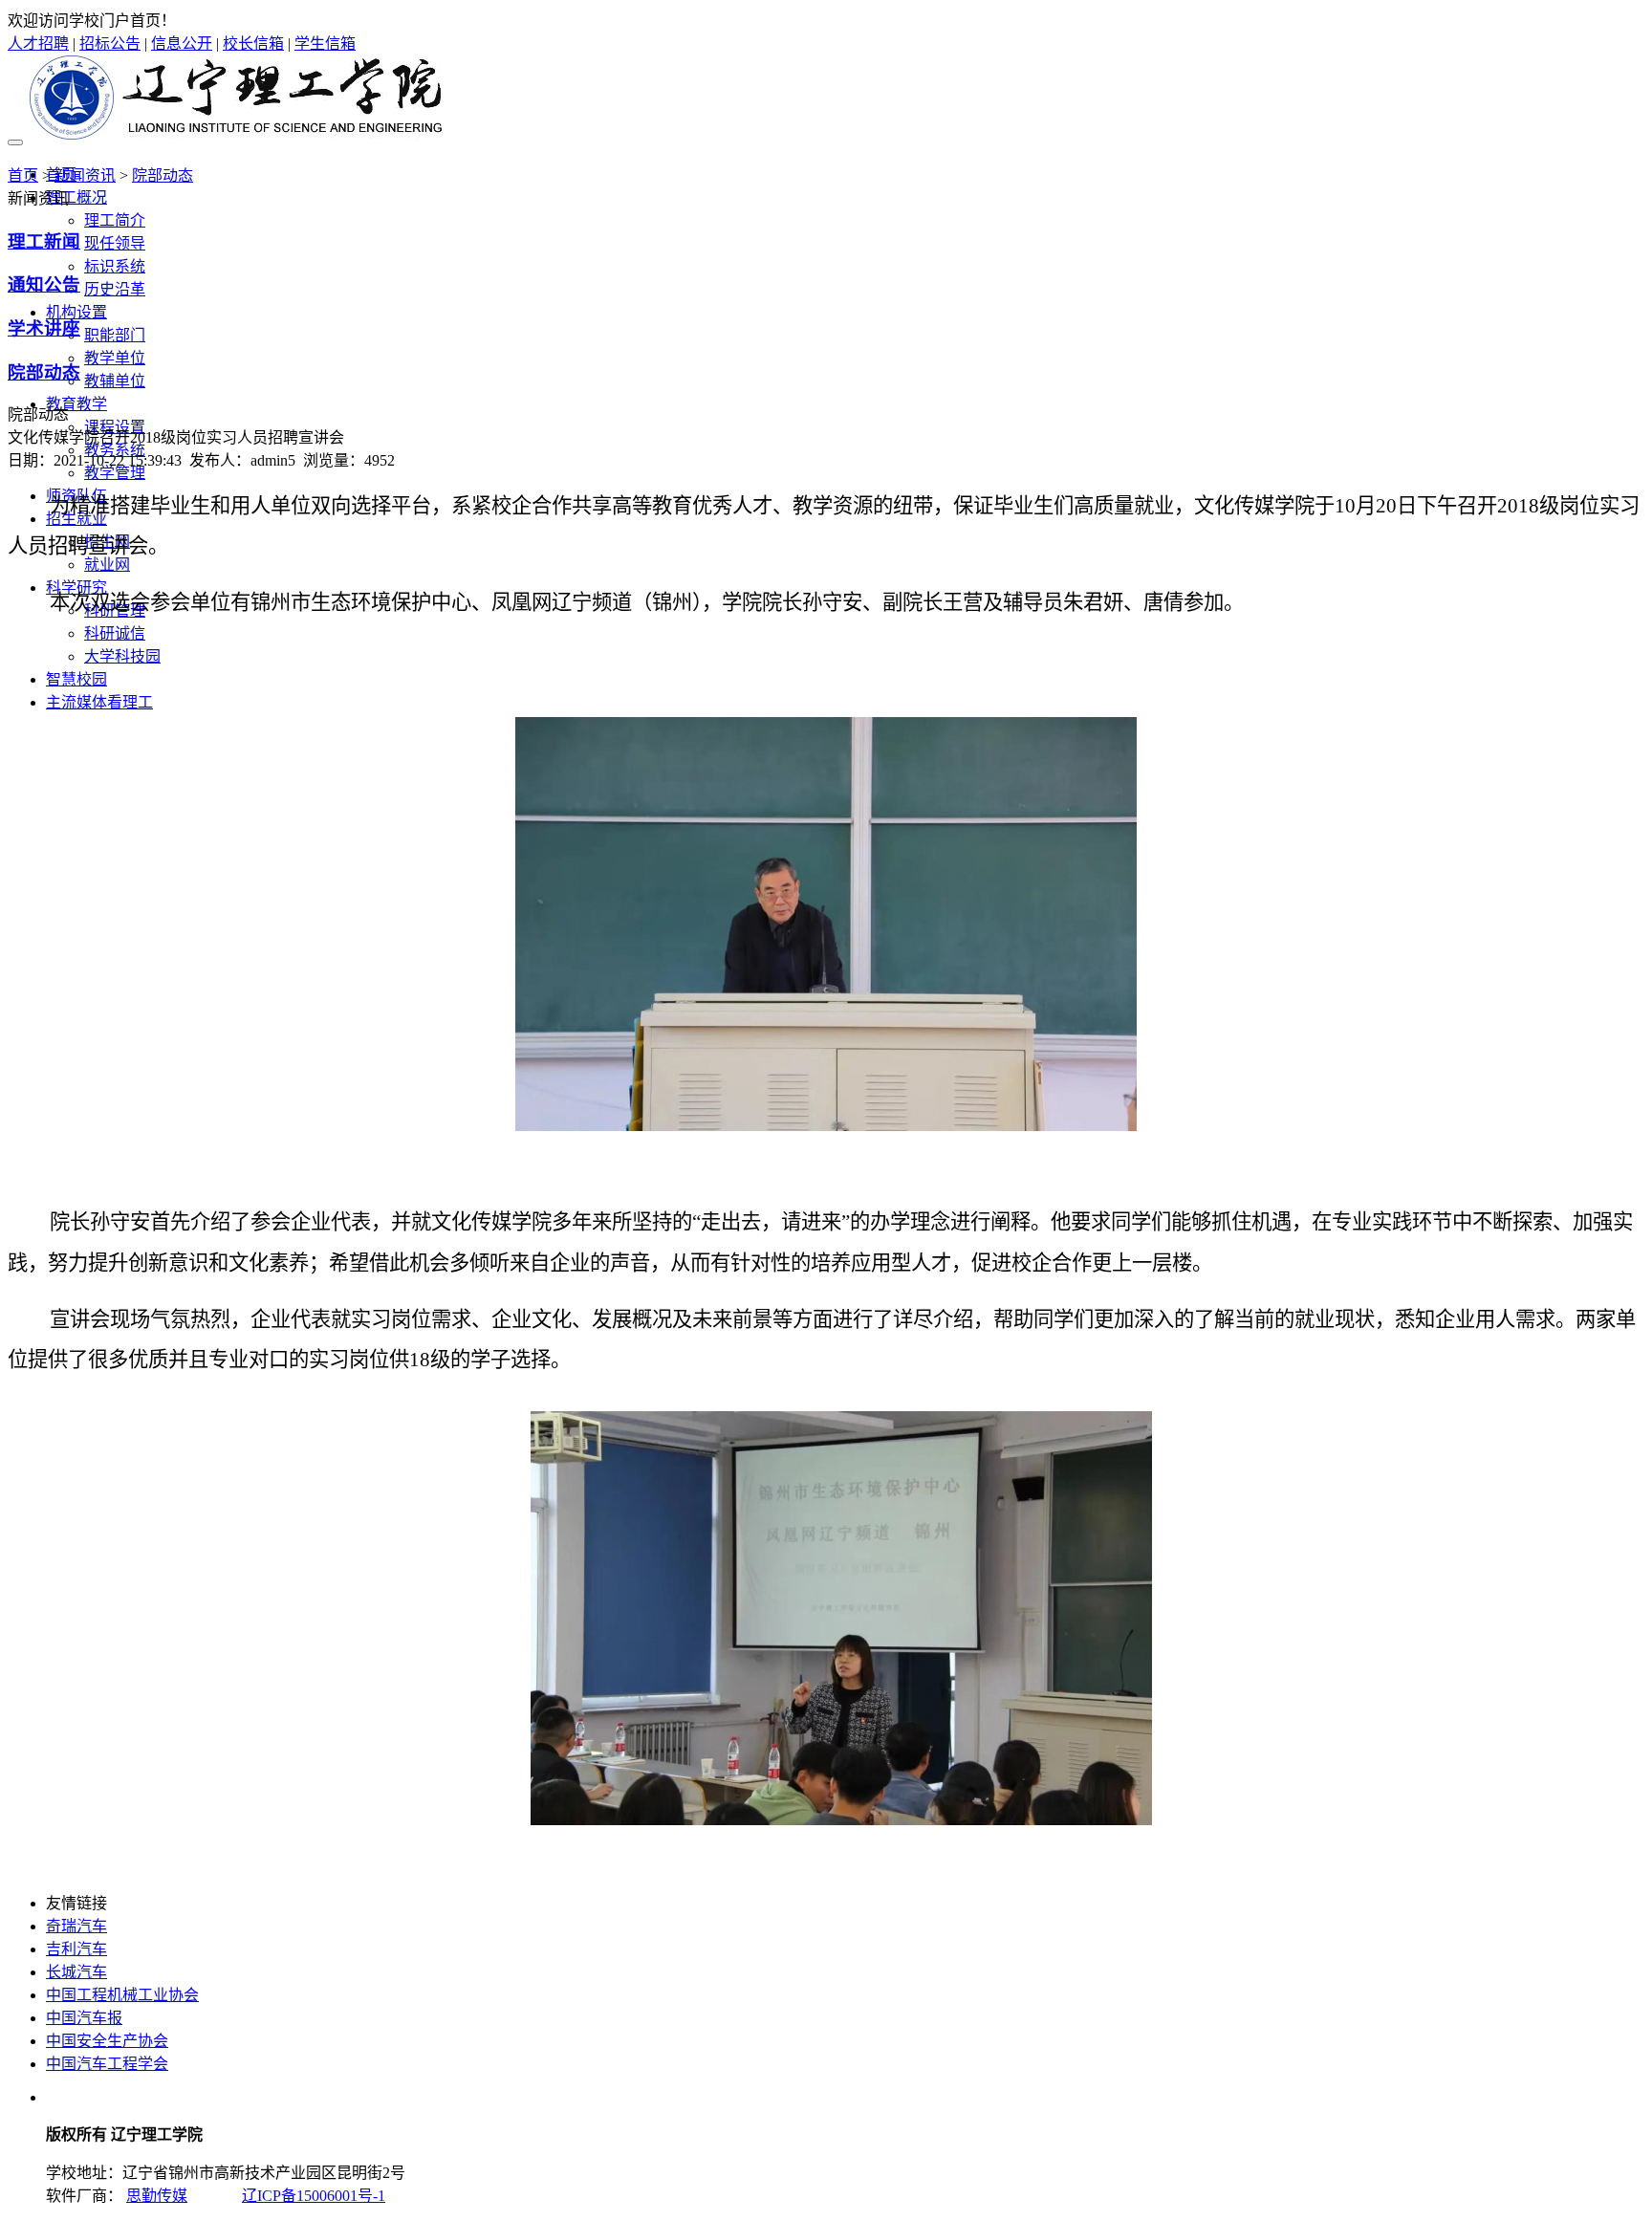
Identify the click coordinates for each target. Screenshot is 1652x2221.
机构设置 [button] (76, 312)
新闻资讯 (85, 175)
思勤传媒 (157, 2196)
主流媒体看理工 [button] (99, 702)
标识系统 (115, 266)
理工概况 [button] (76, 197)
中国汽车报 (84, 2018)
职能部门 (115, 335)
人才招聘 (38, 44)
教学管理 (115, 473)
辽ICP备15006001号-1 (314, 2196)
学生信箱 (325, 44)
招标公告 (110, 44)
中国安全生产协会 (107, 2041)
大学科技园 (122, 656)
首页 (23, 175)
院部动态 (163, 175)
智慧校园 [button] (76, 679)
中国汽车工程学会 (107, 2064)
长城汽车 (76, 1972)
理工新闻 (44, 241)
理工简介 (115, 220)
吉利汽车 (76, 1949)
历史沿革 (115, 289)
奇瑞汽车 (76, 1926)
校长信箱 (253, 44)
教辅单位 (115, 381)
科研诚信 (115, 633)
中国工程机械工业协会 (122, 1995)
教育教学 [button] (76, 404)
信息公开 (182, 44)
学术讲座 (44, 328)
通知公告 (44, 284)
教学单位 (115, 358)
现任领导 (115, 243)
